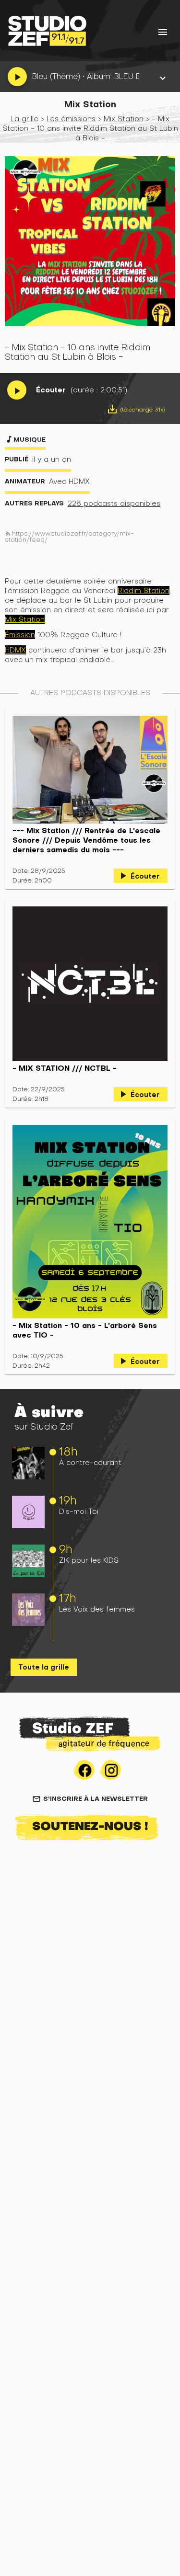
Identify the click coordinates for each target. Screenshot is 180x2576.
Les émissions (71, 119)
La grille (25, 119)
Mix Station (124, 119)
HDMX (15, 650)
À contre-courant (90, 1462)
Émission (20, 635)
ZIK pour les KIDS (89, 1560)
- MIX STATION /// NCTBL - (65, 1068)
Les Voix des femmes (97, 1609)
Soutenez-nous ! (90, 1826)
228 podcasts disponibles (114, 503)
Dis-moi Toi (79, 1511)
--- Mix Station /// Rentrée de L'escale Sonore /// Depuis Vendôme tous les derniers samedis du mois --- (86, 840)
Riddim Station (144, 590)
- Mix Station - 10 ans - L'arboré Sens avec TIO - (85, 1330)
